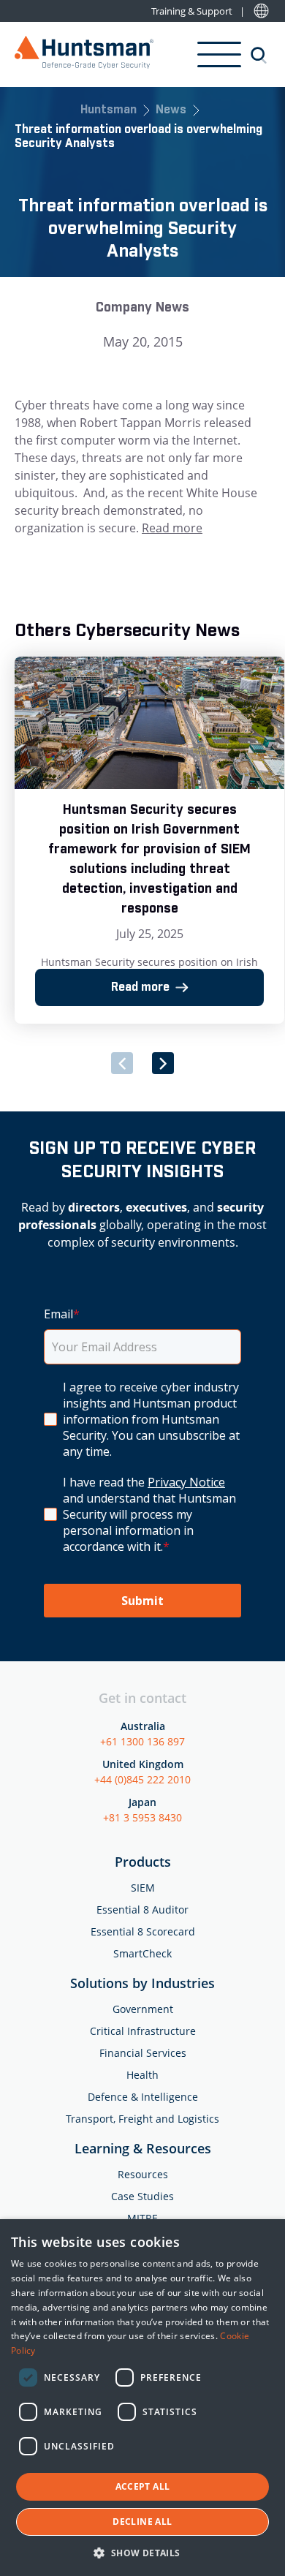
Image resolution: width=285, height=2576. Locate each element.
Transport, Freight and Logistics (142, 2119)
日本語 (261, 11)
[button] (142, 2552)
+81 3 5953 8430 (142, 1817)
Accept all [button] (143, 2486)
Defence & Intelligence (143, 2097)
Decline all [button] (142, 2522)
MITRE (142, 2218)
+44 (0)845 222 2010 (142, 1779)
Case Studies (142, 2196)
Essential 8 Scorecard (143, 1931)
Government (143, 2009)
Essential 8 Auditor (142, 1910)
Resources (143, 2174)
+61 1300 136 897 (142, 1741)
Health (142, 2075)
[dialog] (142, 2398)
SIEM (143, 1888)
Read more (172, 528)
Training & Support (192, 11)
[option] (149, 841)
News (171, 111)
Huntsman (109, 111)
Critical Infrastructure (143, 2031)
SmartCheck (142, 1953)
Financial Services (143, 2053)
